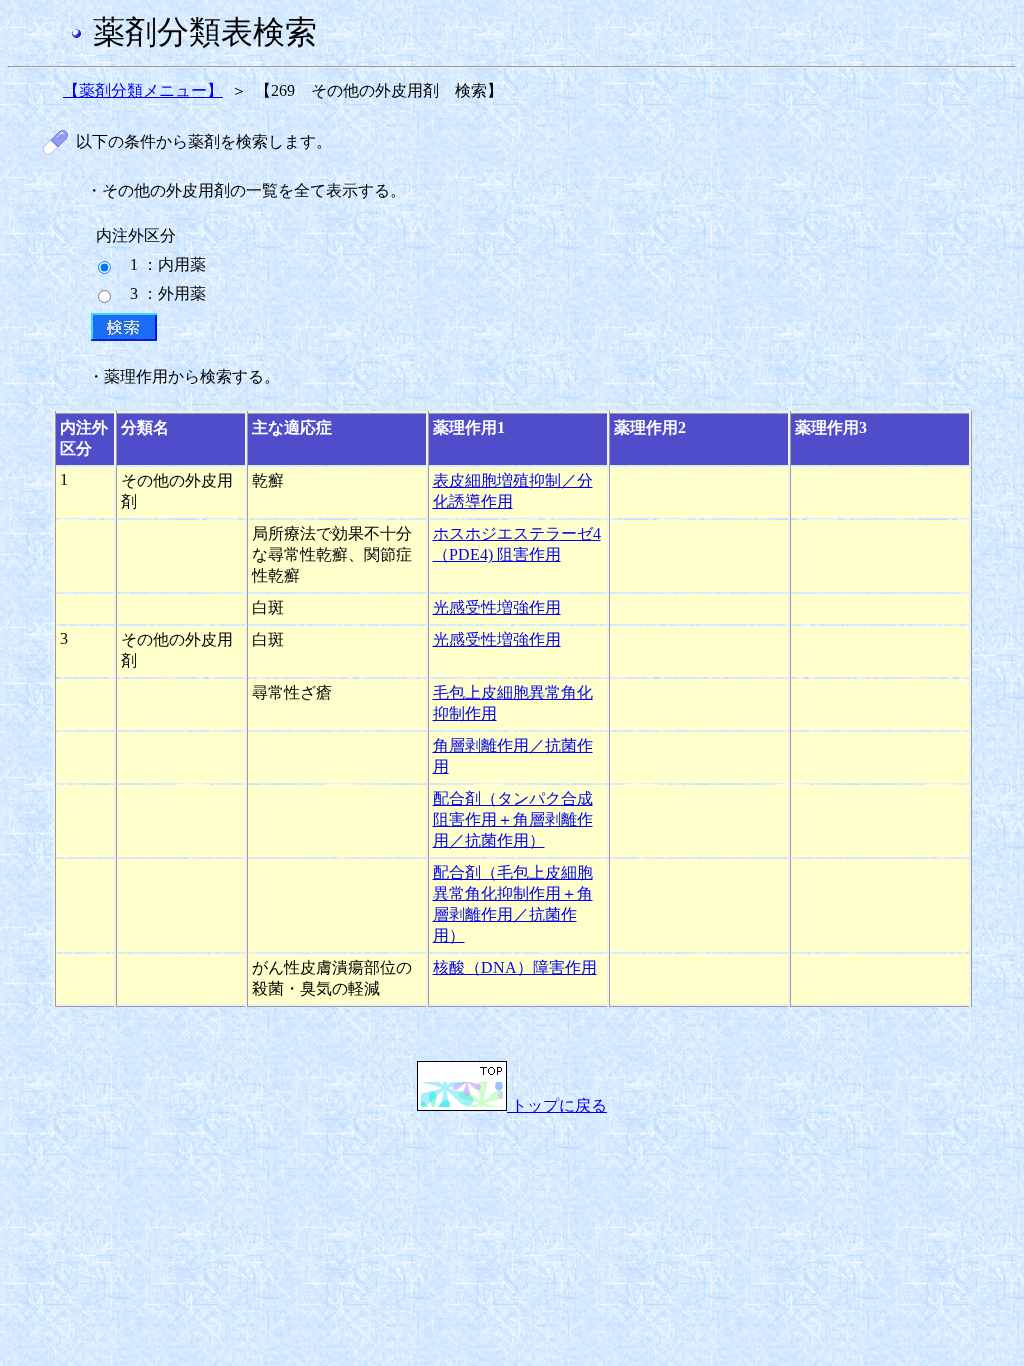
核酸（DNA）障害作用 (515, 967)
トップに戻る (557, 1105)
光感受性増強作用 (497, 607)
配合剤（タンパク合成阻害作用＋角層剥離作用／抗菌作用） (513, 819)
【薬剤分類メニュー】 (143, 90)
